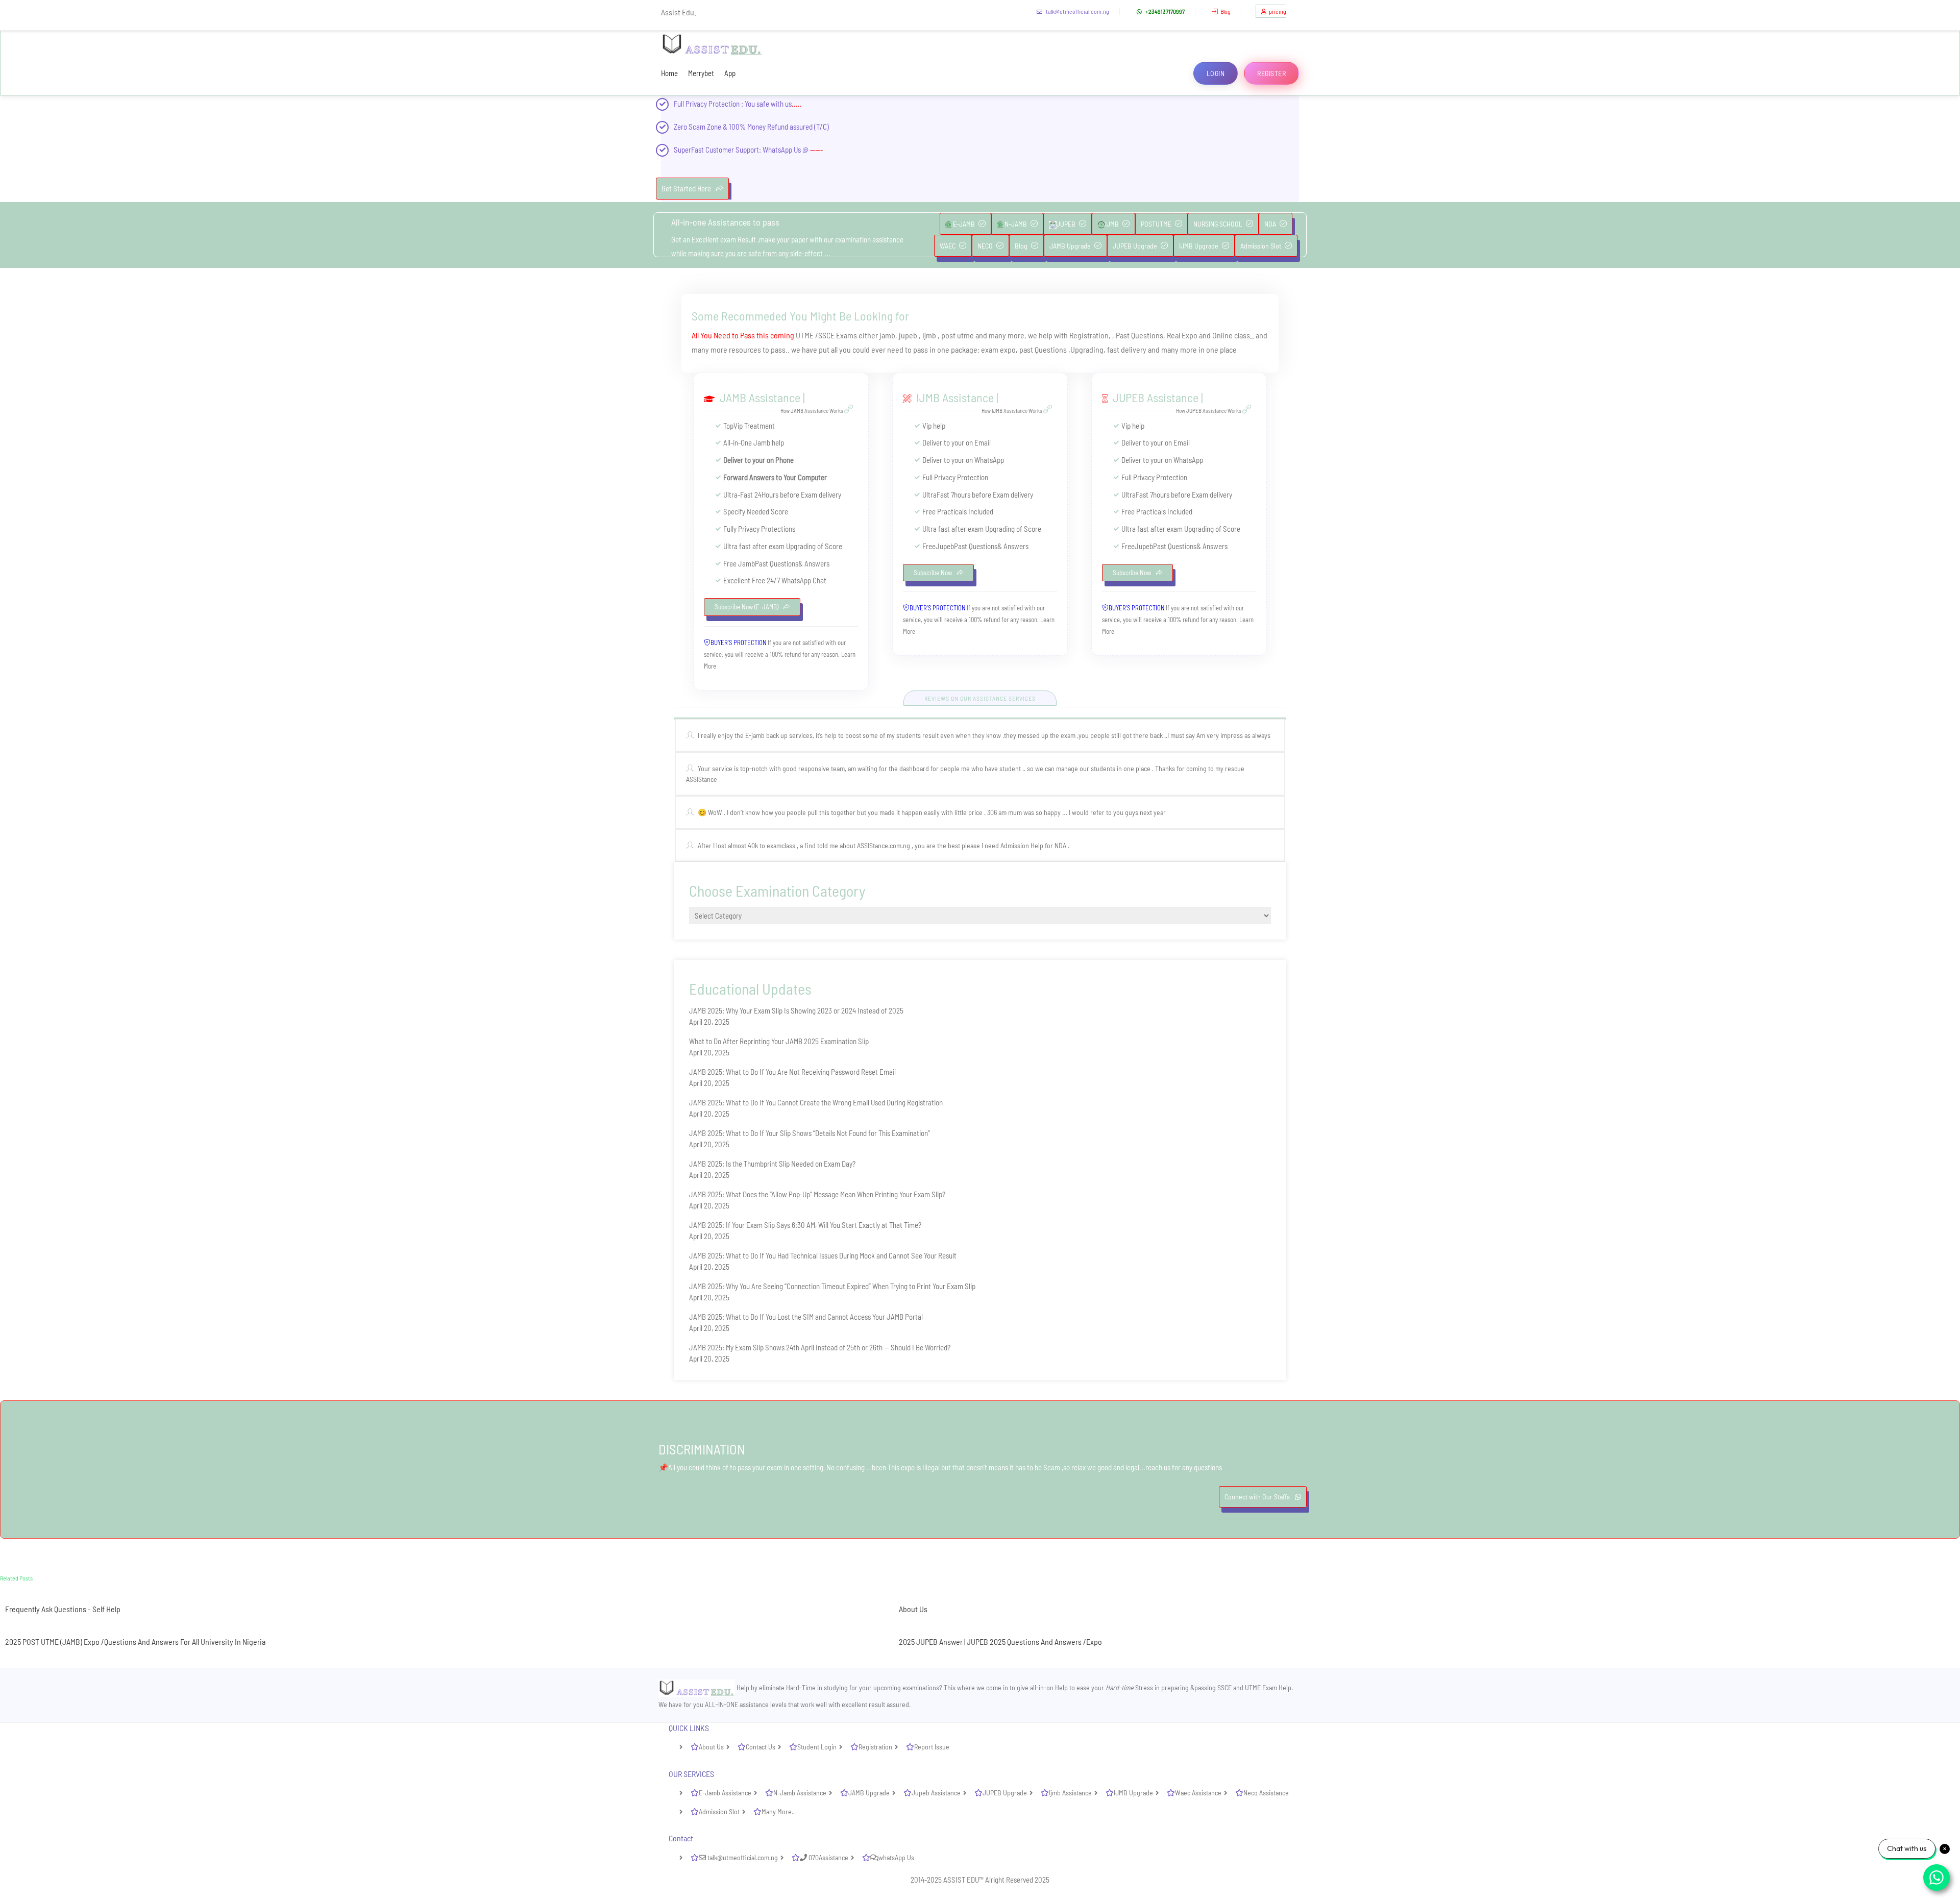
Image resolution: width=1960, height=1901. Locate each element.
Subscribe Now (934, 573)
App (730, 73)
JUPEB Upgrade (1135, 246)
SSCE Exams (838, 335)
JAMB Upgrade (1070, 246)
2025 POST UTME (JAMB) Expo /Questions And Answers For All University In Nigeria (135, 1641)
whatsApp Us (896, 1857)
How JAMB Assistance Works (812, 411)
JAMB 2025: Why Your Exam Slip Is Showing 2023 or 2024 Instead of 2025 (796, 1010)
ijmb (930, 335)
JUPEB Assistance (1156, 397)
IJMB (1112, 224)
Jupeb (945, 546)
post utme (958, 335)
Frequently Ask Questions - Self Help (63, 1609)
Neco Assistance (1266, 1793)
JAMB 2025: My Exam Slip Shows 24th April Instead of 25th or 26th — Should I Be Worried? (820, 1347)
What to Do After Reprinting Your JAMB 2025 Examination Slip (779, 1041)
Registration (875, 1747)
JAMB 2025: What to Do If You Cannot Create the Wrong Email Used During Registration (816, 1102)
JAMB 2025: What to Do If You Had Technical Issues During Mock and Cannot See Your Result (823, 1255)
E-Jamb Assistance (725, 1793)
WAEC (948, 246)
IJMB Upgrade (1199, 246)
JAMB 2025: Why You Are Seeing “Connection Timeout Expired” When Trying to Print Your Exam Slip (832, 1286)
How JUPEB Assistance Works (1209, 411)
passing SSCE (1213, 1687)
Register (1271, 73)
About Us (913, 1609)
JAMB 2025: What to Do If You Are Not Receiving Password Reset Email (792, 1072)
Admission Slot (1261, 246)
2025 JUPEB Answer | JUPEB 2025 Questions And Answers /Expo (1000, 1641)
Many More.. (778, 1811)
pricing (1278, 11)
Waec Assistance (1198, 1793)
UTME (805, 335)
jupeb (909, 335)
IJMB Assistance (955, 397)
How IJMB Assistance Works (1012, 411)
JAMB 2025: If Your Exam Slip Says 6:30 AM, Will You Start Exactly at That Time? (805, 1225)
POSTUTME (1156, 224)
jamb (887, 335)
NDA (1270, 224)
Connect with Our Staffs (1258, 1497)
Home (669, 73)
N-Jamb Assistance (800, 1793)
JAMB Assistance (760, 397)
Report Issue (932, 1747)
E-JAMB (964, 224)
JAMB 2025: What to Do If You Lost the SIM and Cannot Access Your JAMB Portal (806, 1317)
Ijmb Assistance (1070, 1793)
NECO (985, 246)
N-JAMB (1016, 224)
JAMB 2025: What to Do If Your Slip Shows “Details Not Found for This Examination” (810, 1133)
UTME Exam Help (1268, 1687)
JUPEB (1066, 224)
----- (816, 150)
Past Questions (1140, 335)
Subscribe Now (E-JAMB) (747, 607)
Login (1216, 73)
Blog (1226, 11)
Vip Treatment (754, 426)
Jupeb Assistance (936, 1793)
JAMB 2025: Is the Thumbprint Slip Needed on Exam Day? (772, 1164)
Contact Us (761, 1747)
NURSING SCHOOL (1218, 224)
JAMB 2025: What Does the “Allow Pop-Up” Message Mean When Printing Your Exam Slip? (817, 1194)
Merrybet (701, 73)
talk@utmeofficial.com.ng (1077, 11)
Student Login (817, 1747)
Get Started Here (687, 188)
